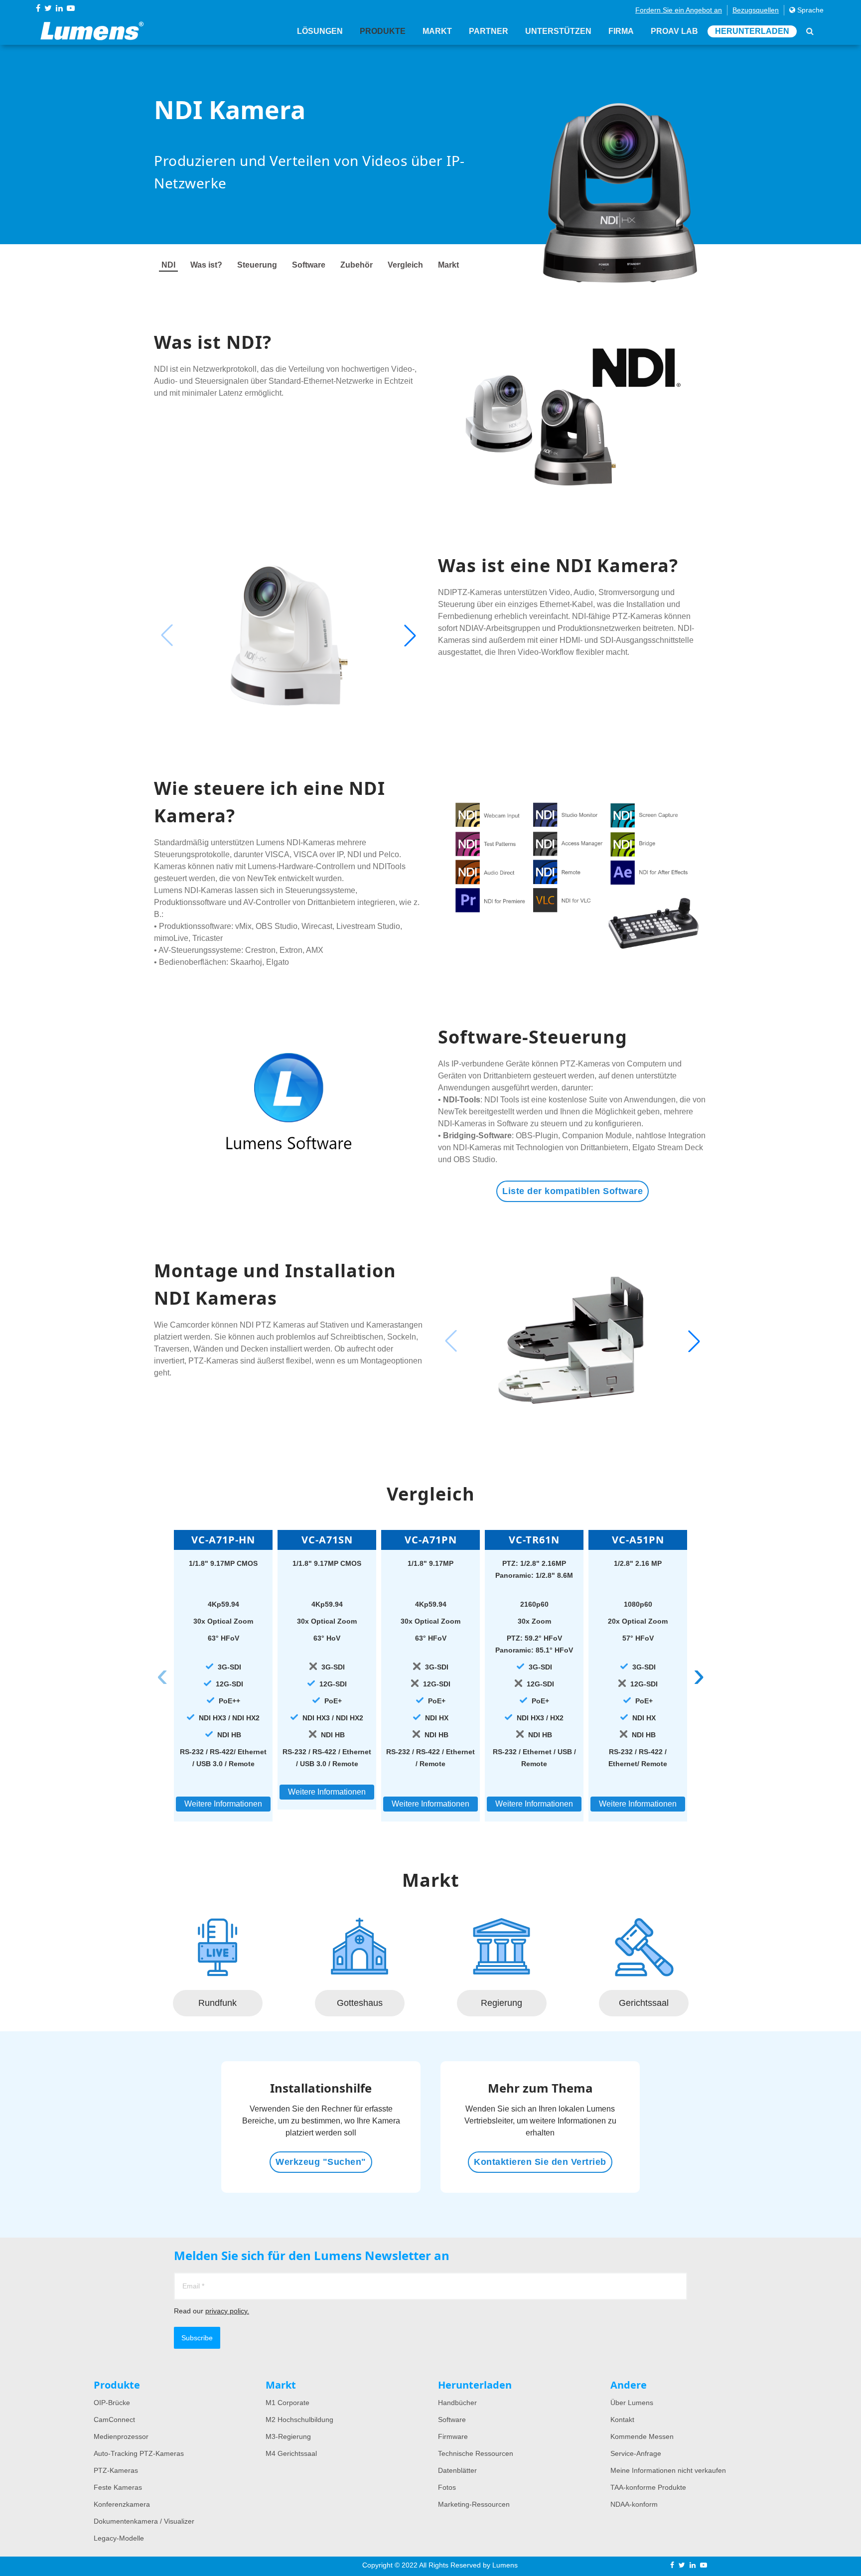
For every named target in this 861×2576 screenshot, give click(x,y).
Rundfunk (217, 2003)
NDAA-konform (634, 2504)
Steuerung (257, 265)
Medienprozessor (121, 2436)
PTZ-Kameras (116, 2470)
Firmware (453, 2436)
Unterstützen (558, 31)
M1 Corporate (287, 2403)
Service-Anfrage (636, 2453)
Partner (489, 31)
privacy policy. (227, 2311)
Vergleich (405, 265)
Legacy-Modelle (119, 2538)
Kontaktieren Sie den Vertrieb (540, 2162)
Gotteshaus (360, 2003)
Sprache (809, 10)
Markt (437, 31)
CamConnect (114, 2420)
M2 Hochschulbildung (299, 2420)
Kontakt (622, 2420)
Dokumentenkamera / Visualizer (144, 2521)
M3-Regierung (288, 2436)
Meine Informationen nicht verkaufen (668, 2470)
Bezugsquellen (756, 10)
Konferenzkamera (122, 2504)
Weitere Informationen (223, 1804)
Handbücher (457, 2403)
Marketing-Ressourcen (474, 2504)
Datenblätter (457, 2470)
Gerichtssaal (644, 2003)
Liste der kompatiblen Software (573, 1191)
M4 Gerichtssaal (291, 2453)
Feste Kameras (118, 2487)
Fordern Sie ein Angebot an (679, 10)
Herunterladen (752, 31)
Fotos (447, 2487)
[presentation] (162, 1675)
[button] (410, 635)
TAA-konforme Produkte (648, 2487)
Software (309, 265)
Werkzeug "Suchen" (321, 2162)
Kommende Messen (642, 2436)
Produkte (383, 31)
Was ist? (206, 265)
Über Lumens (632, 2403)
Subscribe (197, 2338)
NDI (168, 265)
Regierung (502, 2003)
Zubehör (357, 265)
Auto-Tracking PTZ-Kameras (139, 2453)
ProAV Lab (674, 31)
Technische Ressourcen (476, 2453)
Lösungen (320, 31)
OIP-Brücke (112, 2403)
